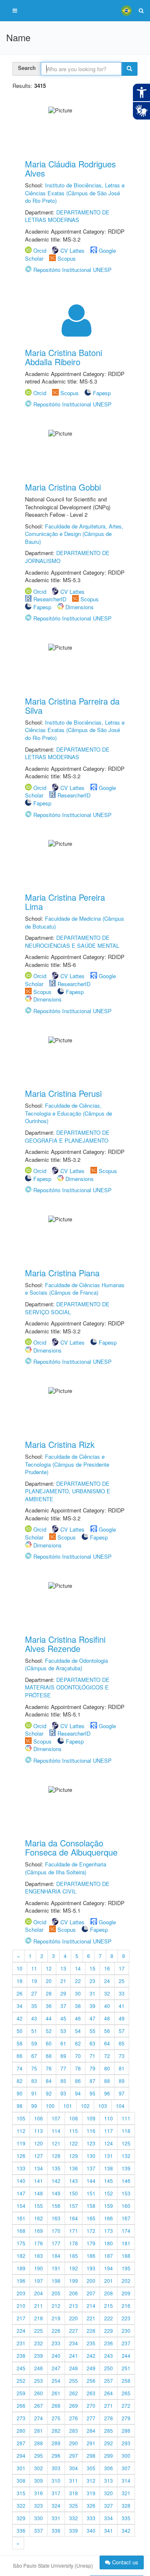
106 (39, 2118)
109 (91, 2118)
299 (109, 2455)
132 (126, 2156)
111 (126, 2118)
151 (91, 2193)
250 (109, 2368)
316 (39, 2493)
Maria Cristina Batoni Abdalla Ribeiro (64, 357)
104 (120, 2106)
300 (126, 2455)
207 (91, 2293)
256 (91, 2380)
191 (56, 2268)
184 (56, 2256)
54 (78, 2031)
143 (74, 2181)
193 (91, 2268)
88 (107, 2081)
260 (39, 2393)
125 (126, 2143)
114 (56, 2131)
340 (91, 2530)
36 (49, 2006)
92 (49, 2093)
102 (85, 2106)
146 (126, 2181)
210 (21, 2306)
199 (74, 2281)
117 (109, 2131)
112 (21, 2131)
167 (126, 2218)
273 (21, 2418)
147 (21, 2193)
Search (27, 68)
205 (56, 2293)
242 (91, 2356)
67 (34, 2056)
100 (50, 2106)
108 (74, 2118)
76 (49, 2068)
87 (92, 2081)
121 (56, 2143)
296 (56, 2455)
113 (39, 2131)
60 (49, 2043)
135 (56, 2168)
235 (91, 2343)
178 (74, 2243)
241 (74, 2356)
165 (91, 2218)
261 (56, 2393)
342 (126, 2530)
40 (107, 2006)
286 (126, 2430)
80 (107, 2068)
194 (109, 2268)
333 (91, 2518)
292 (109, 2443)
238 (21, 2356)
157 (74, 2206)
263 (91, 2393)
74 (20, 2068)
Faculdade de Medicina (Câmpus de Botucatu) (75, 922)
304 (74, 2468)
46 (78, 2018)
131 (109, 2156)
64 (107, 2043)
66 (20, 2056)
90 (20, 2093)
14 (78, 1968)
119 (21, 2143)
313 (109, 2480)
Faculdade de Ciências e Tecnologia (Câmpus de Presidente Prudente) (67, 1464)
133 (21, 2168)
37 (63, 2006)
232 (39, 2343)
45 (63, 2018)
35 (34, 2006)
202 (126, 2281)
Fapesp (102, 393)
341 (109, 2530)
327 (109, 2505)
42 (20, 2018)
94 (78, 2093)
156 (56, 2206)
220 (74, 2318)
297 (74, 2455)
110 (109, 2118)
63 (92, 2043)
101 (68, 2106)
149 (56, 2193)
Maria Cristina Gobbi (63, 487)
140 (21, 2181)
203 (21, 2293)
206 (74, 2293)
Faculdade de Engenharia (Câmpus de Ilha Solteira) (66, 1868)
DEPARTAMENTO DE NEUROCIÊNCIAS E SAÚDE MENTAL (72, 942)
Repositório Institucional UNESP (72, 270)
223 (126, 2318)
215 (109, 2306)
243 (109, 2356)
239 (39, 2356)
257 (109, 2380)
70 (78, 2056)
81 (122, 2068)
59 (34, 2043)
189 (21, 2268)
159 (109, 2206)
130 (91, 2156)
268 (56, 2405)
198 (56, 2281)
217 (21, 2318)
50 (20, 2031)
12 (49, 1968)
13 (63, 1968)
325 (74, 2505)
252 (21, 2380)
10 (20, 1968)
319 (91, 2493)
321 (126, 2493)
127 (39, 2156)
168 (21, 2231)
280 (21, 2430)
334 (109, 2518)
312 (91, 2480)
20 (49, 1981)
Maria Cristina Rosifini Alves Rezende (65, 1644)
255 (74, 2380)
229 (109, 2331)
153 (126, 2193)
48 (107, 2018)
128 (56, 2156)
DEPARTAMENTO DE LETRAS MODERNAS (67, 216)
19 (34, 1981)
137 (91, 2168)
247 (56, 2368)
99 (34, 2106)
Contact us (124, 2562)
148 (39, 2193)
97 (122, 2093)
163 (56, 2218)
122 (74, 2143)
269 (74, 2405)
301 (21, 2468)
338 (56, 2530)
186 (91, 2256)
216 (126, 2306)
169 (39, 2231)
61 (63, 2043)
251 (126, 2368)
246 (39, 2368)
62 (78, 2043)
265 (126, 2393)
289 (56, 2443)
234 (74, 2343)
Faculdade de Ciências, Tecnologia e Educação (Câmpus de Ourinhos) (69, 1113)
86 (78, 2081)
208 (109, 2293)
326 (91, 2505)
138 (109, 2168)
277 (91, 2418)
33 (122, 1993)
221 (91, 2318)
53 (63, 2031)
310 (56, 2480)
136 (74, 2168)
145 (109, 2181)
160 (126, 2206)
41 (122, 2006)
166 (109, 2218)
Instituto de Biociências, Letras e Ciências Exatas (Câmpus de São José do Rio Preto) (75, 193)
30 (78, 1993)
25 (122, 1981)
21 (63, 1981)
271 (109, 2405)
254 (56, 2380)
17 (122, 1968)
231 (21, 2343)
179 (91, 2243)
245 (21, 2368)
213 (74, 2306)
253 (39, 2380)
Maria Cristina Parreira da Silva (72, 706)
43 (34, 2018)
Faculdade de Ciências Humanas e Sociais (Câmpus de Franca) (75, 1289)
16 (107, 1968)
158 (91, 2206)
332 (74, 2518)
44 (49, 2018)
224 (21, 2331)
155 (39, 2206)
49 (122, 2018)
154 (21, 2206)
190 (39, 2268)
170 (56, 2231)
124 (109, 2143)
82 (20, 2081)
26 (20, 1993)
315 (21, 2493)
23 (92, 1981)
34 (20, 2006)
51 (34, 2031)
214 (91, 2306)
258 (126, 2380)
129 (74, 2156)
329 (21, 2518)
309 (39, 2480)
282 (56, 2430)
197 (39, 2281)
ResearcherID (51, 599)
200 (91, 2281)
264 (109, 2393)
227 (74, 2331)
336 (21, 2530)
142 (56, 2181)
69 (63, 2056)
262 (74, 2393)
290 (74, 2443)
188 (126, 2256)
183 (39, 2256)
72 (107, 2056)
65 (122, 2043)
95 (92, 2093)
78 (78, 2068)
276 (74, 2418)
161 (21, 2218)
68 (49, 2056)
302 (39, 2468)
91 (34, 2093)
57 (122, 2031)
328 (126, 2505)
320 (109, 2493)
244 (126, 2356)
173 (109, 2231)
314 (126, 2480)
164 (74, 2218)
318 (74, 2493)
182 (21, 2256)
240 (56, 2356)
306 (109, 2468)
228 (91, 2331)
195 (126, 2268)
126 (21, 2156)
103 (103, 2106)
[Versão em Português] (126, 10)
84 (49, 2081)
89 (122, 2081)
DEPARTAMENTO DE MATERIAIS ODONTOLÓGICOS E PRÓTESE (67, 1687)
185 (74, 2256)
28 (49, 1993)
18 (20, 1981)
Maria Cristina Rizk (60, 1444)
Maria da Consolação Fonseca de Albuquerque (71, 1847)
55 (92, 2031)
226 (56, 2331)
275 (56, 2418)
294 (21, 2455)
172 (91, 2231)
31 (92, 1993)
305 (91, 2468)
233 (56, 2343)
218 (39, 2318)
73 (122, 2056)
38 (78, 2006)
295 (39, 2455)
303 (56, 2468)
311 (74, 2480)
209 (126, 2293)
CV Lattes (72, 250)
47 (92, 2018)
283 (74, 2430)
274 (39, 2418)
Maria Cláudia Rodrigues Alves (70, 168)
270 (91, 2405)
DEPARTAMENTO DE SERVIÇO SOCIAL (67, 1308)
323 (39, 2505)
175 (21, 2243)
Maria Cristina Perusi (63, 1093)
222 (109, 2318)
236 (109, 2343)
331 (56, 2518)
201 (109, 2281)
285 (109, 2430)
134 (39, 2168)
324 (56, 2505)
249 (91, 2368)
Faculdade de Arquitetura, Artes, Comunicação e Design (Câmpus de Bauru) (74, 534)
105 (21, 2118)
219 (56, 2318)
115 (74, 2131)
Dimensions (80, 607)
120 (39, 2143)
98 (20, 2106)
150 (74, 2193)
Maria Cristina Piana (62, 1273)
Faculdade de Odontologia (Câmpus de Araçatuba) (66, 1664)
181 (126, 2243)
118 (126, 2131)
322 (21, 2505)
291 (91, 2443)
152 (109, 2193)
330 (39, 2518)
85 (63, 2081)
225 (39, 2331)
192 (74, 2268)
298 (91, 2455)
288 (39, 2443)
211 (39, 2306)
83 (34, 2081)
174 (126, 2231)
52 (49, 2031)
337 (39, 2530)
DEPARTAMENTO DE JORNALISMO (67, 557)
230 (126, 2331)
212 (56, 2306)
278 (109, 2418)
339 (74, 2530)
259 (21, 2393)
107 (56, 2118)
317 (56, 2493)
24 (107, 1981)
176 (39, 2243)
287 (21, 2443)
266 (21, 2405)
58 (20, 2043)
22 (78, 1981)
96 (107, 2093)
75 (34, 2068)
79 (92, 2068)
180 (109, 2243)
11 (34, 1968)
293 (126, 2443)
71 (92, 2056)
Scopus (67, 258)
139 (126, 2168)
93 (63, 2093)
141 (39, 2181)
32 (107, 1993)
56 (107, 2031)
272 (126, 2405)
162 (39, 2218)
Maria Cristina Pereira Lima (65, 902)
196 (21, 2281)
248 (74, 2368)
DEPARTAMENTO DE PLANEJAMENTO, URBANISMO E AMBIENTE (68, 1491)
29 (63, 1993)
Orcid (40, 250)
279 (126, 2418)
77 (63, 2068)
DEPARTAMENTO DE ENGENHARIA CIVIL (67, 1888)
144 (91, 2181)
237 (126, 2343)
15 (92, 1968)
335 (126, 2518)
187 (109, 2256)
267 (39, 2405)
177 (56, 2243)
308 (21, 2480)
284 (91, 2430)
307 (126, 2468)
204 (39, 2293)
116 (91, 2131)
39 (92, 2006)
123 (91, 2143)
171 (74, 2231)
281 (39, 2430)
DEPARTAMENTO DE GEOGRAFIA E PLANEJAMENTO (67, 1136)
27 (34, 1993)
